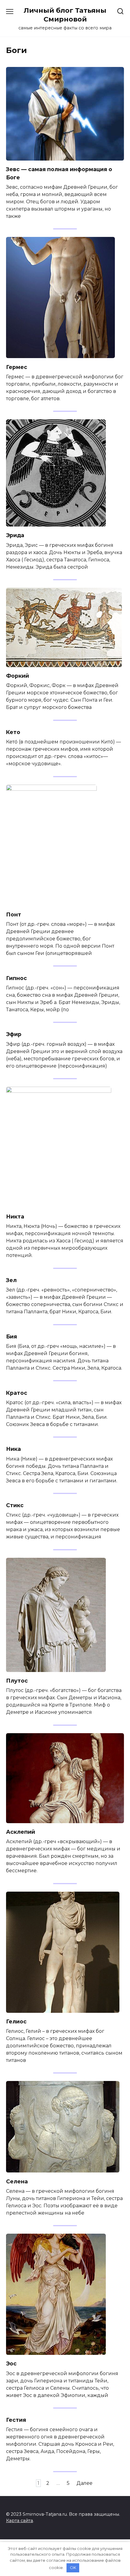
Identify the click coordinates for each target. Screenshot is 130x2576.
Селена (17, 2181)
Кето (13, 732)
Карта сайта (19, 2521)
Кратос (17, 1393)
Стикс (15, 1505)
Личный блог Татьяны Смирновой (65, 15)
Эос (11, 2363)
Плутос (17, 1681)
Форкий (18, 676)
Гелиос (16, 2021)
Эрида (15, 535)
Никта (15, 1217)
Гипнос (16, 978)
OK (73, 2568)
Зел (11, 1280)
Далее (84, 2483)
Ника (13, 1449)
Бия (11, 1336)
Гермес (17, 367)
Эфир (14, 1034)
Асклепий (21, 1832)
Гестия (16, 2420)
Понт (14, 914)
